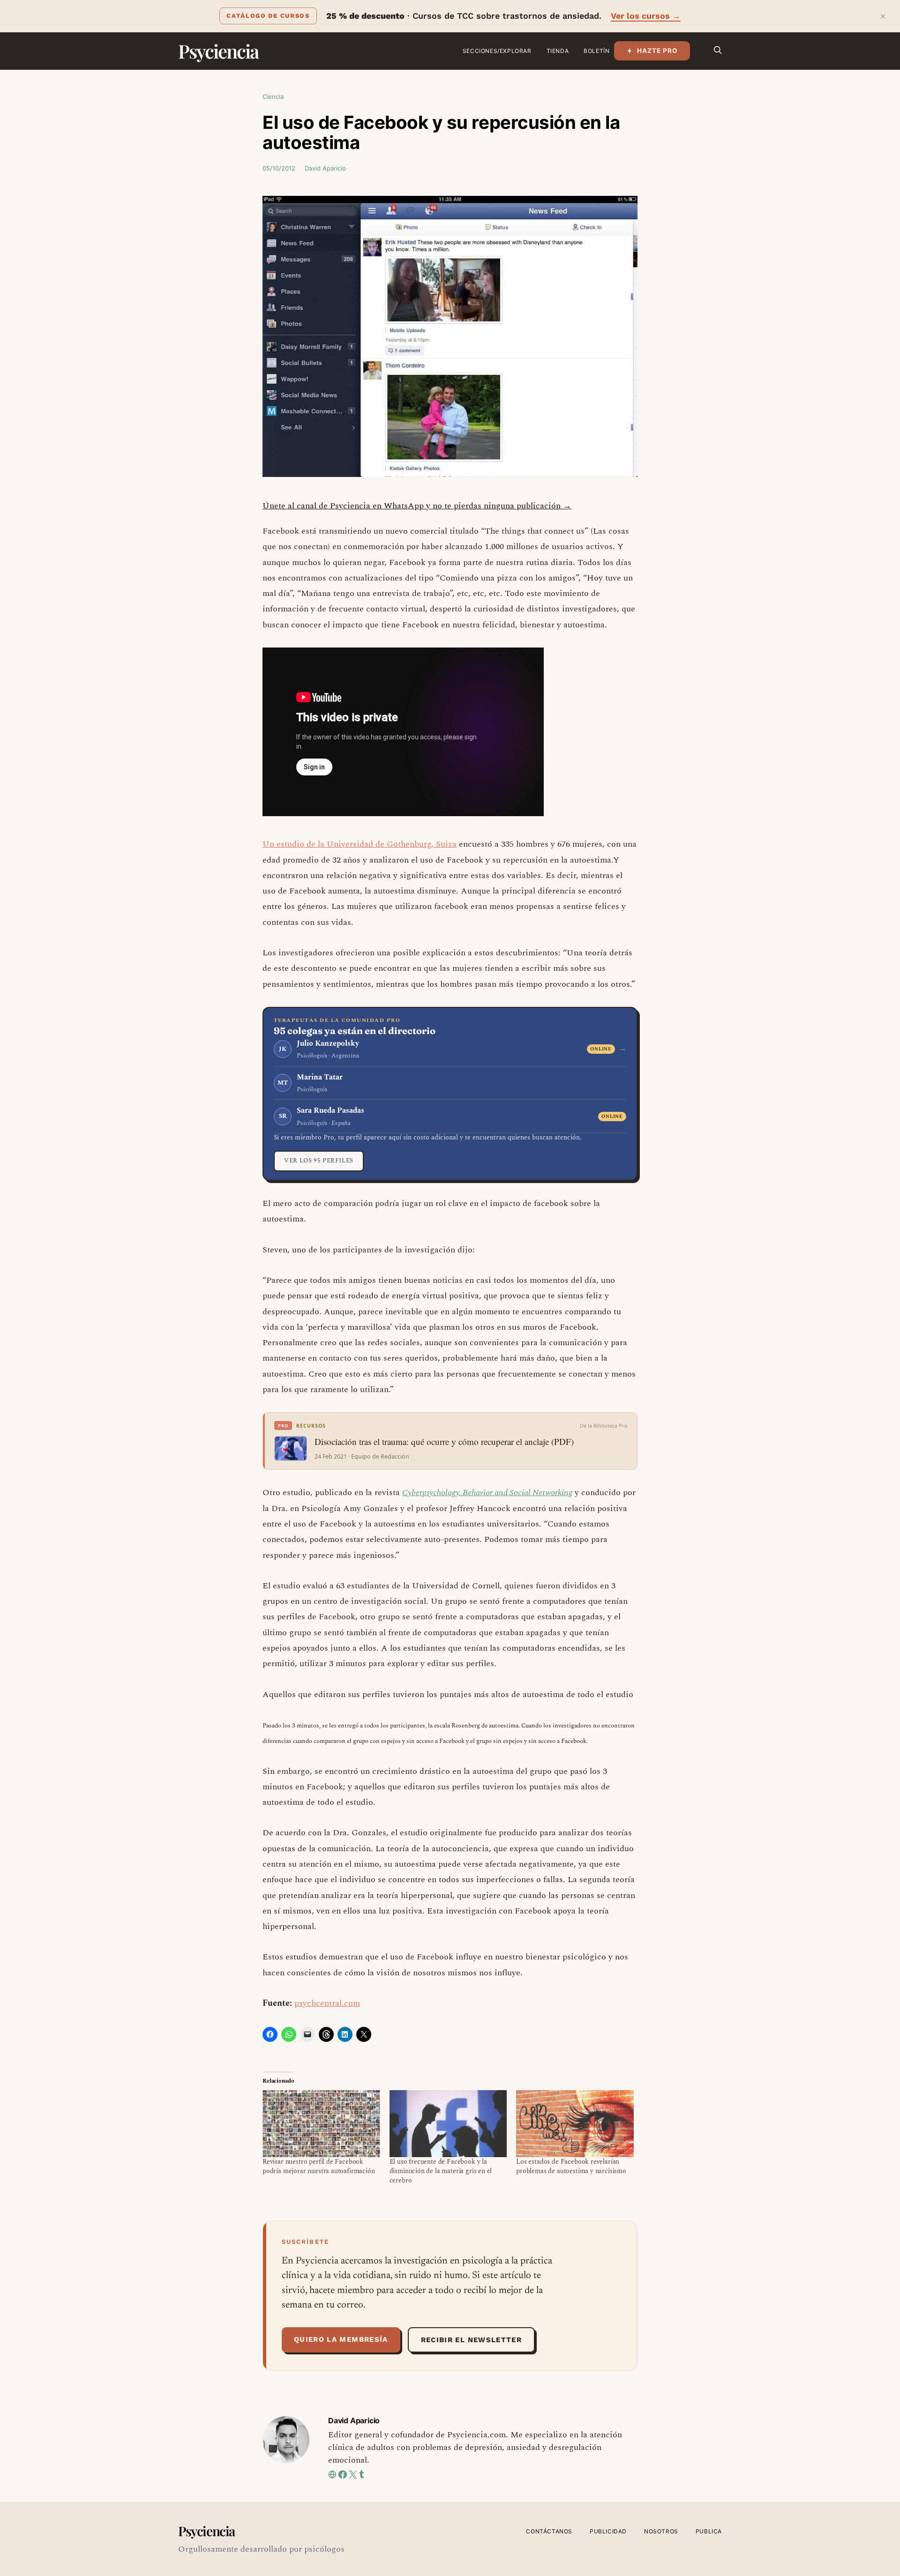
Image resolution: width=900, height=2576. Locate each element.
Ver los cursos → (646, 16)
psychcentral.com (327, 2003)
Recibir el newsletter (471, 2340)
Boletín (596, 51)
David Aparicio (325, 168)
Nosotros (661, 2531)
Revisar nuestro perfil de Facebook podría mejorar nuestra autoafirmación (319, 2166)
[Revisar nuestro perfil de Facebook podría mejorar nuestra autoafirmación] (321, 2124)
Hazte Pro (657, 51)
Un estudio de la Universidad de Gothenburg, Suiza (360, 844)
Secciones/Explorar (497, 51)
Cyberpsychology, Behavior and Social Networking (487, 1493)
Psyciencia (218, 51)
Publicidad (608, 2531)
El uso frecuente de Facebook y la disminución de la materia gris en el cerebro (441, 2171)
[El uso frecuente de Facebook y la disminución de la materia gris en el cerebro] (448, 2124)
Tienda (558, 51)
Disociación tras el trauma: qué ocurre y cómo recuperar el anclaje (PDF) (444, 1442)
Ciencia (273, 97)
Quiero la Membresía (341, 2339)
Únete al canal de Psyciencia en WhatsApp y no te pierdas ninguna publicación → (417, 506)
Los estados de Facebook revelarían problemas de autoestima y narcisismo (571, 2166)
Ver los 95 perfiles (319, 1161)
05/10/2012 (279, 168)
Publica (709, 2531)
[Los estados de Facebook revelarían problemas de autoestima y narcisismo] (575, 2124)
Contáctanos (549, 2531)
